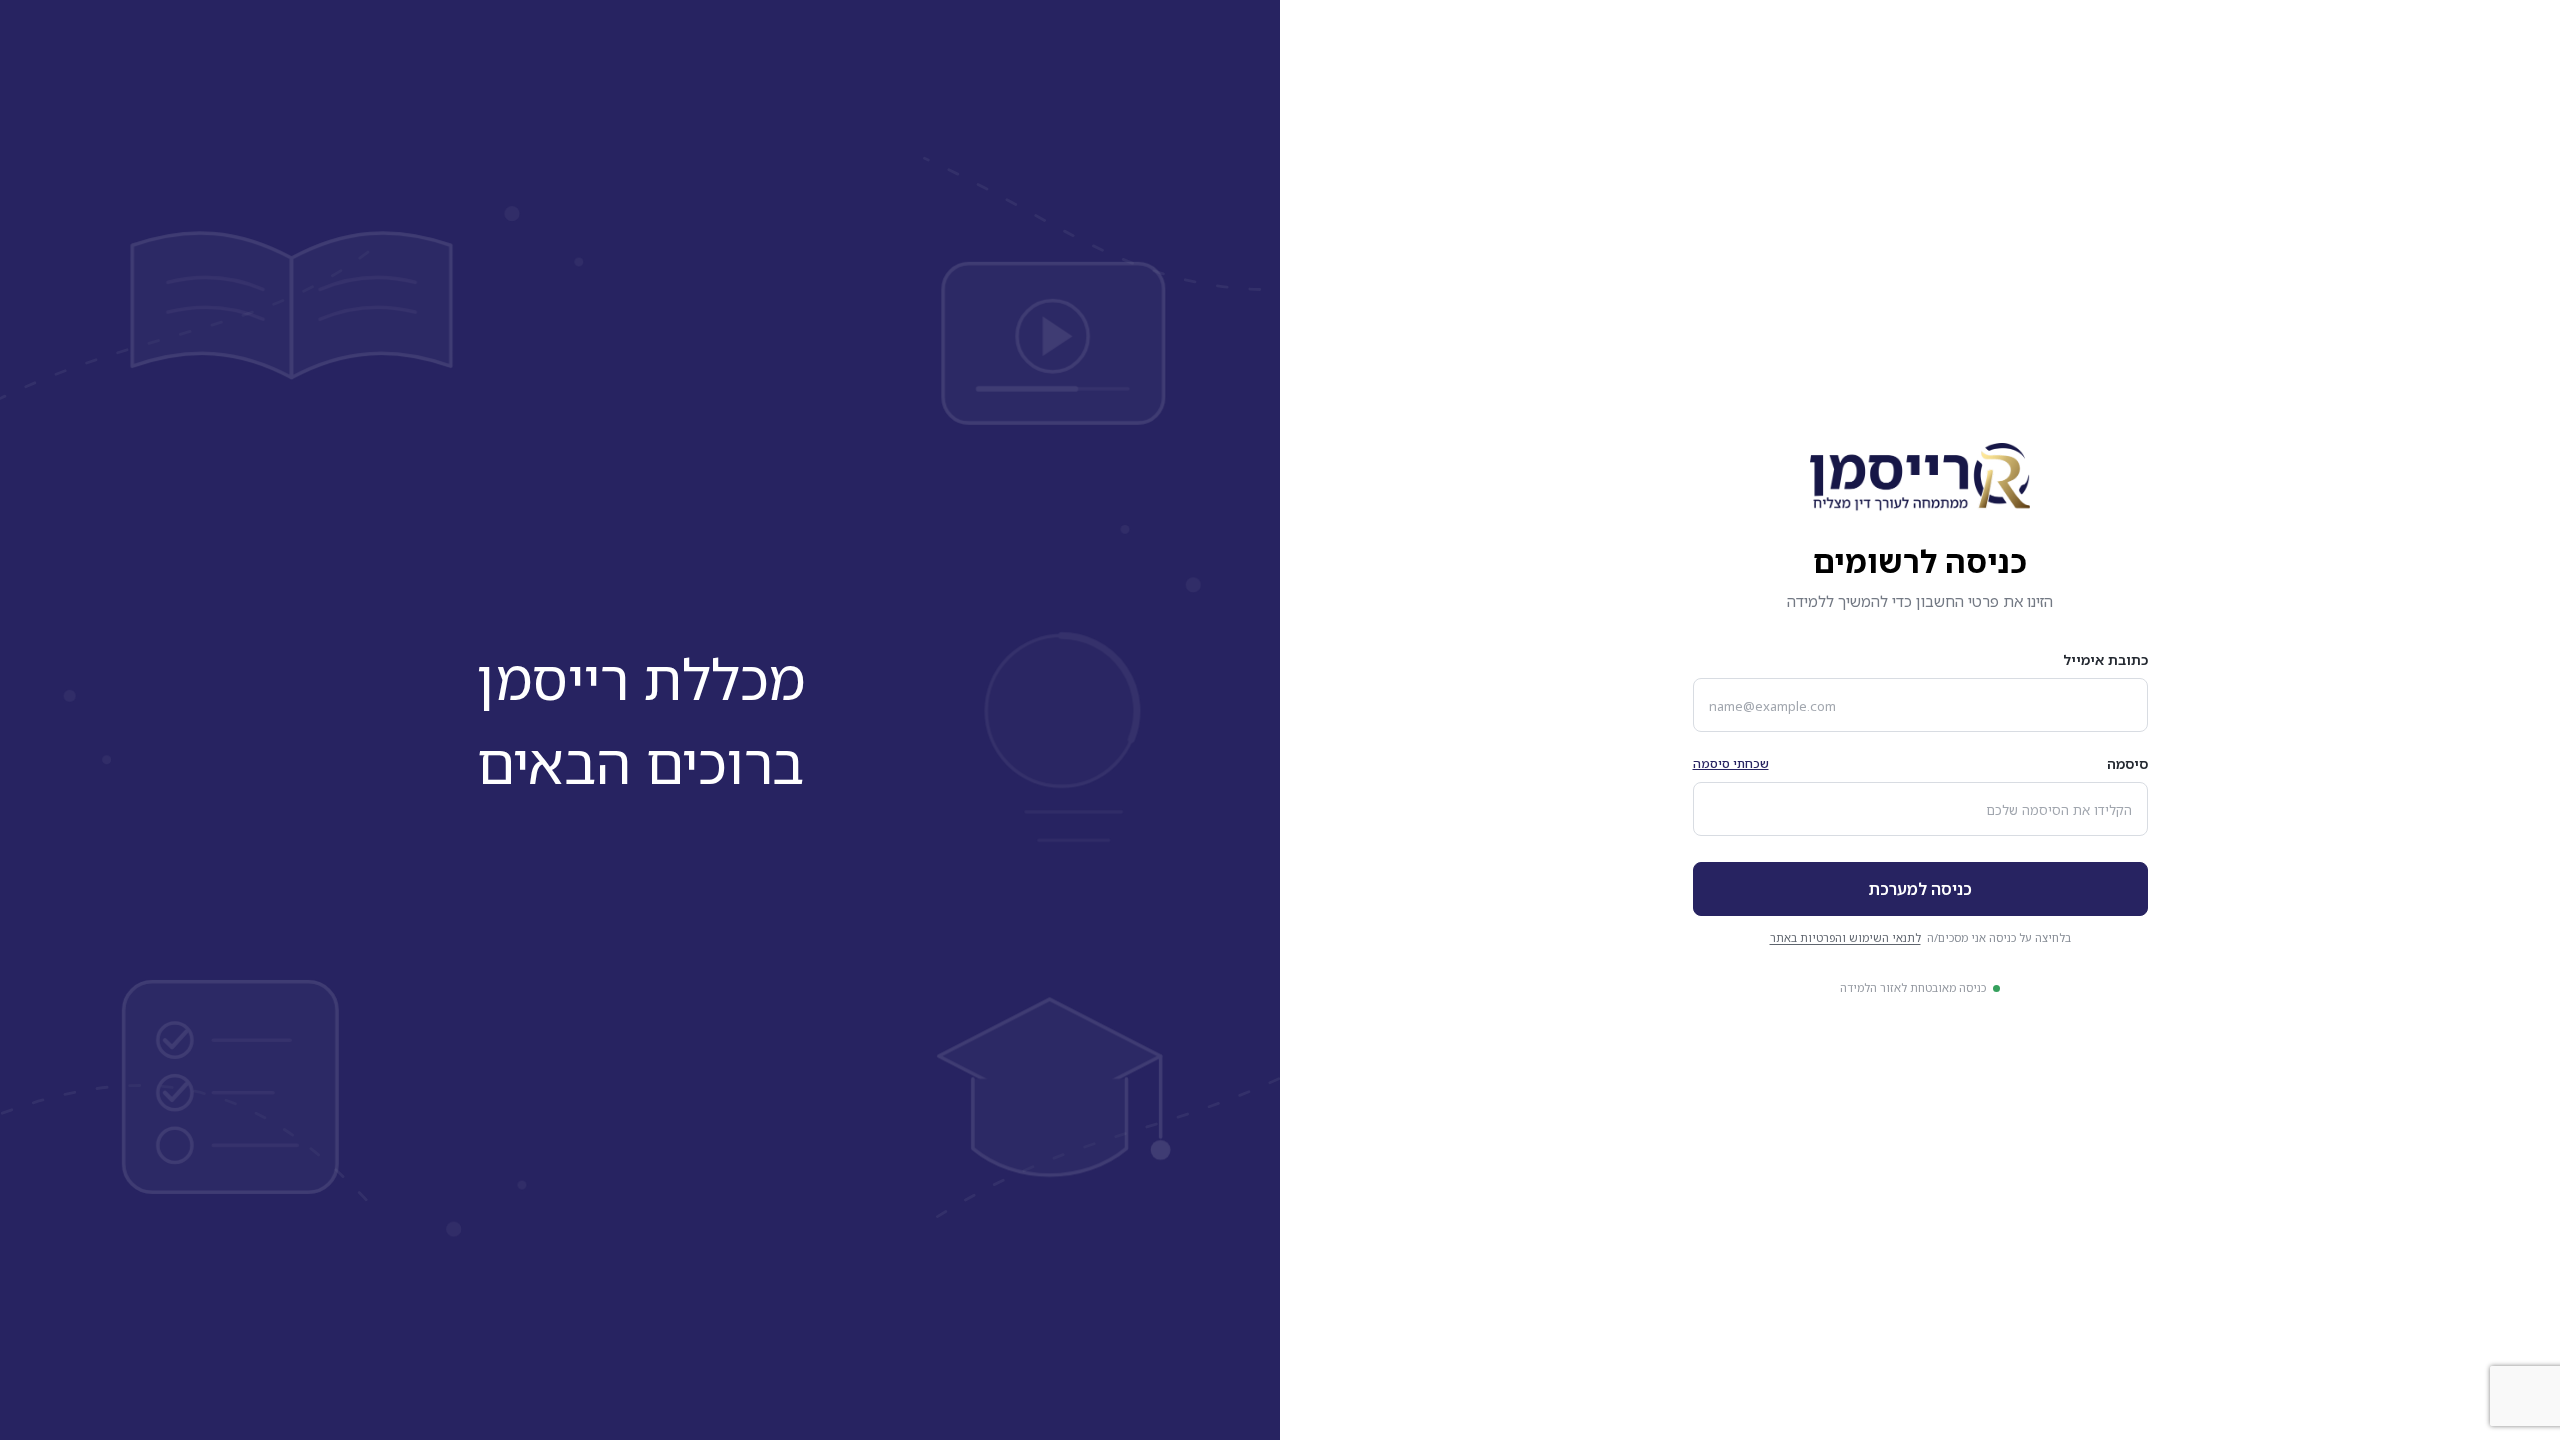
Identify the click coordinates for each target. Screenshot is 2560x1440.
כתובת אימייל (2105, 659)
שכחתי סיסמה (1731, 763)
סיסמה (2127, 763)
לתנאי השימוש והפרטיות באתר (1845, 937)
